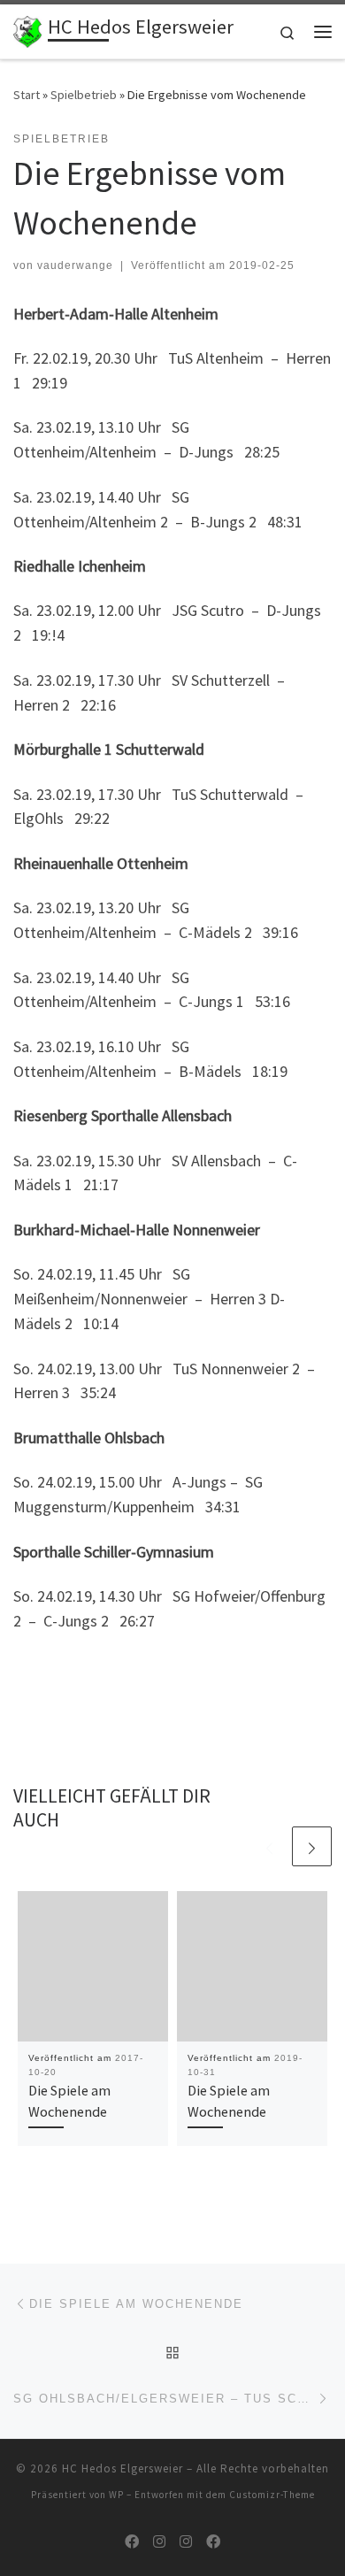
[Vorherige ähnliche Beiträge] (269, 1846)
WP (116, 2495)
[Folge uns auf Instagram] (159, 2542)
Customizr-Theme (272, 2495)
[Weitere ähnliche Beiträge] (312, 1846)
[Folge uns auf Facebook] (132, 2542)
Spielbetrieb (84, 95)
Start (27, 95)
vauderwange (75, 265)
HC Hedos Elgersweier (123, 2468)
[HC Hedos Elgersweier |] (27, 29)
